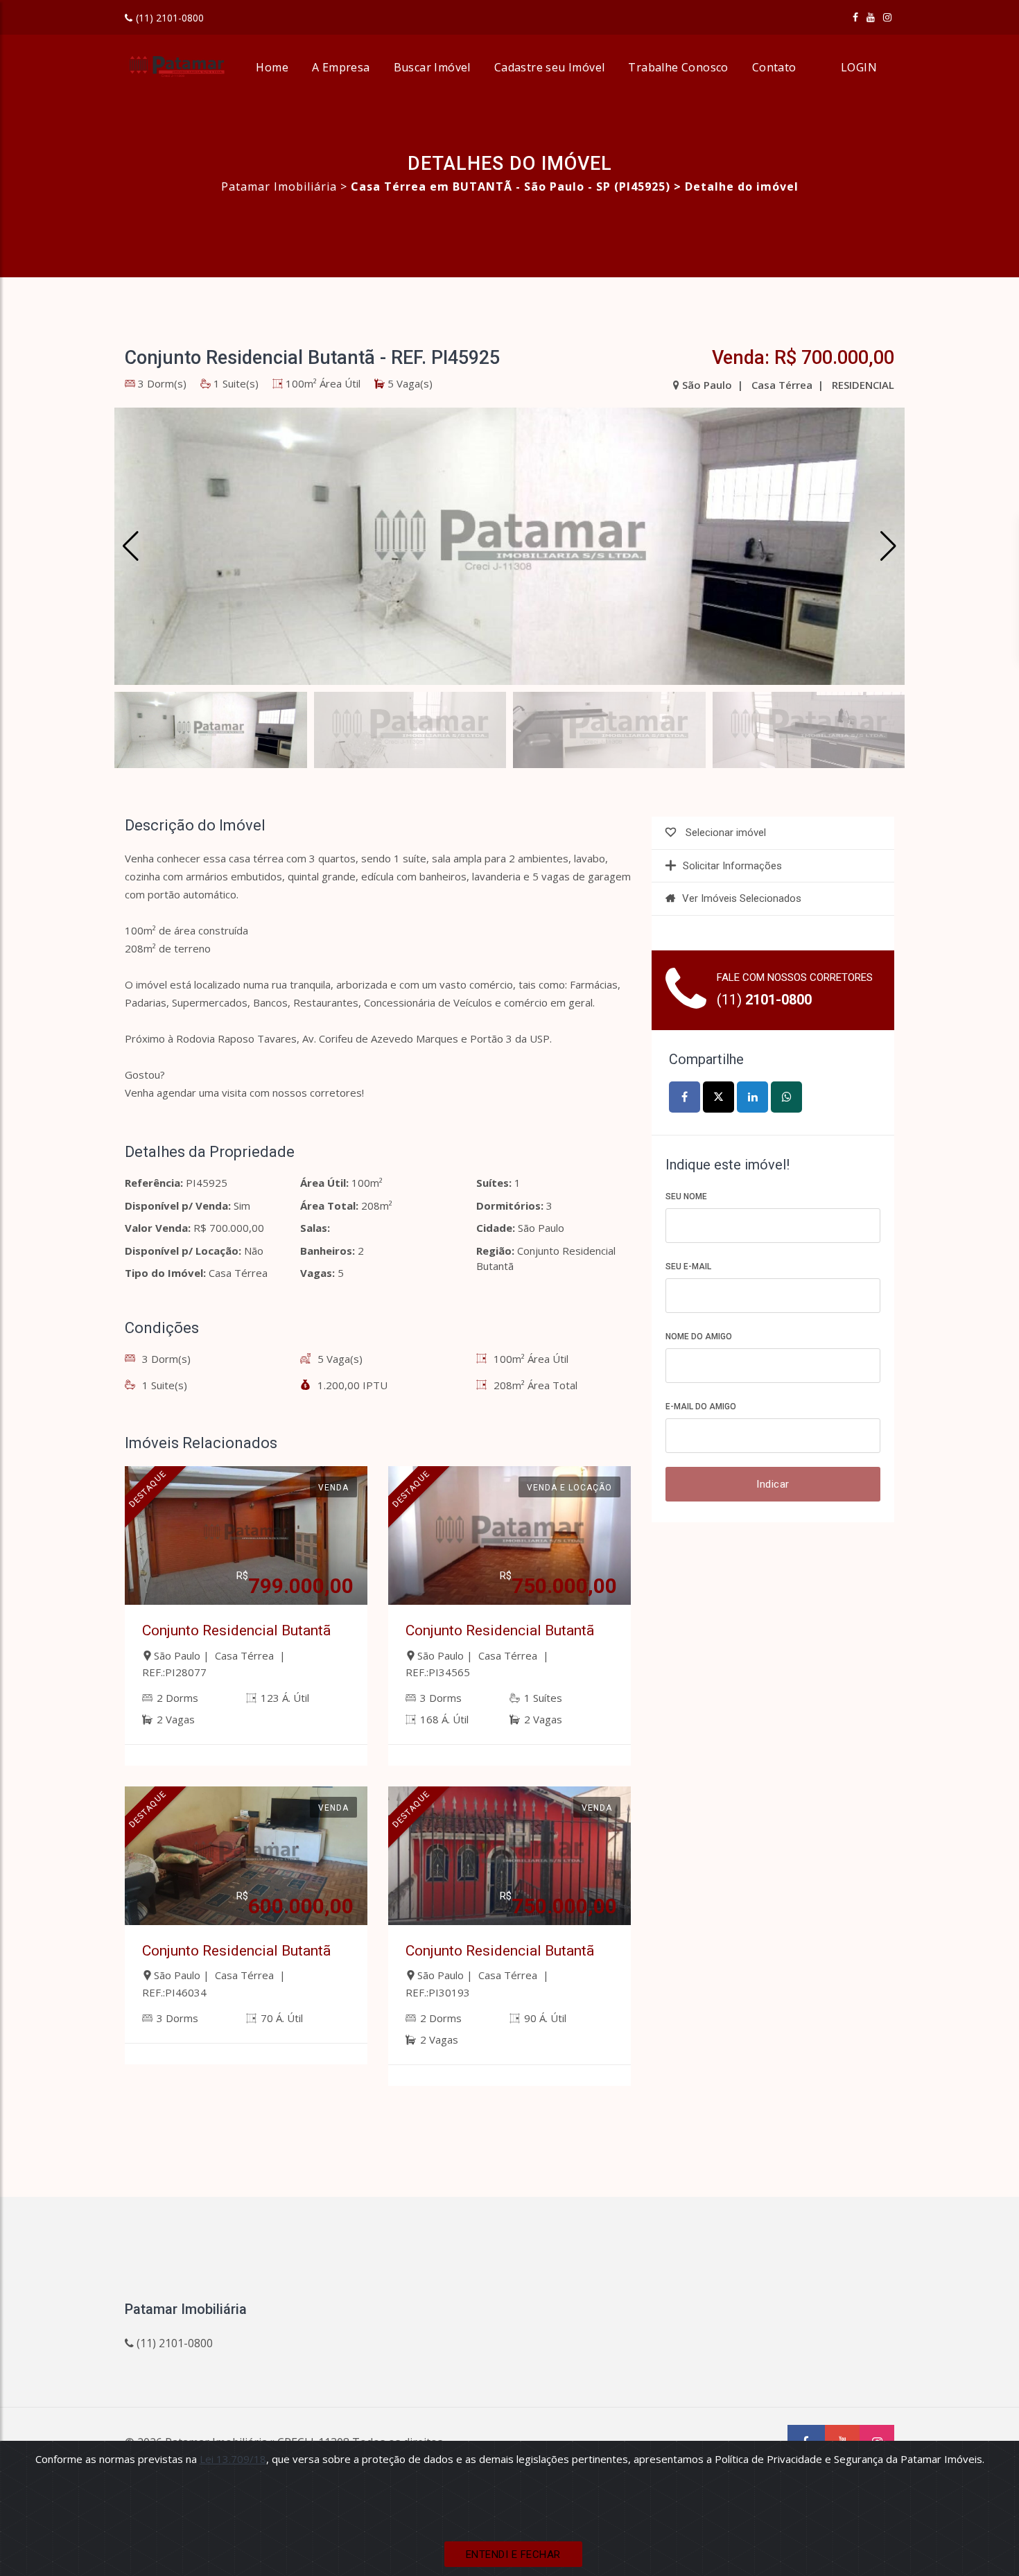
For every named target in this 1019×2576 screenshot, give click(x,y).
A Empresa (341, 67)
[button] (888, 546)
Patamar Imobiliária (279, 186)
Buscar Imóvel (432, 67)
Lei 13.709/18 (233, 2459)
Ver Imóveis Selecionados (742, 898)
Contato (774, 67)
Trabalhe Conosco (678, 67)
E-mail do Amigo (701, 1407)
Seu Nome (686, 1196)
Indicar (773, 1484)
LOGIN (859, 67)
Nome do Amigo (699, 1337)
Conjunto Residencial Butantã (236, 1630)
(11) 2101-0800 (170, 18)
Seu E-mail (688, 1267)
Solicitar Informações (732, 866)
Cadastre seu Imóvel (550, 67)
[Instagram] (887, 17)
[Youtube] (871, 17)
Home (272, 67)
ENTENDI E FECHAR (513, 2555)
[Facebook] (855, 17)
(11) (764, 1000)
